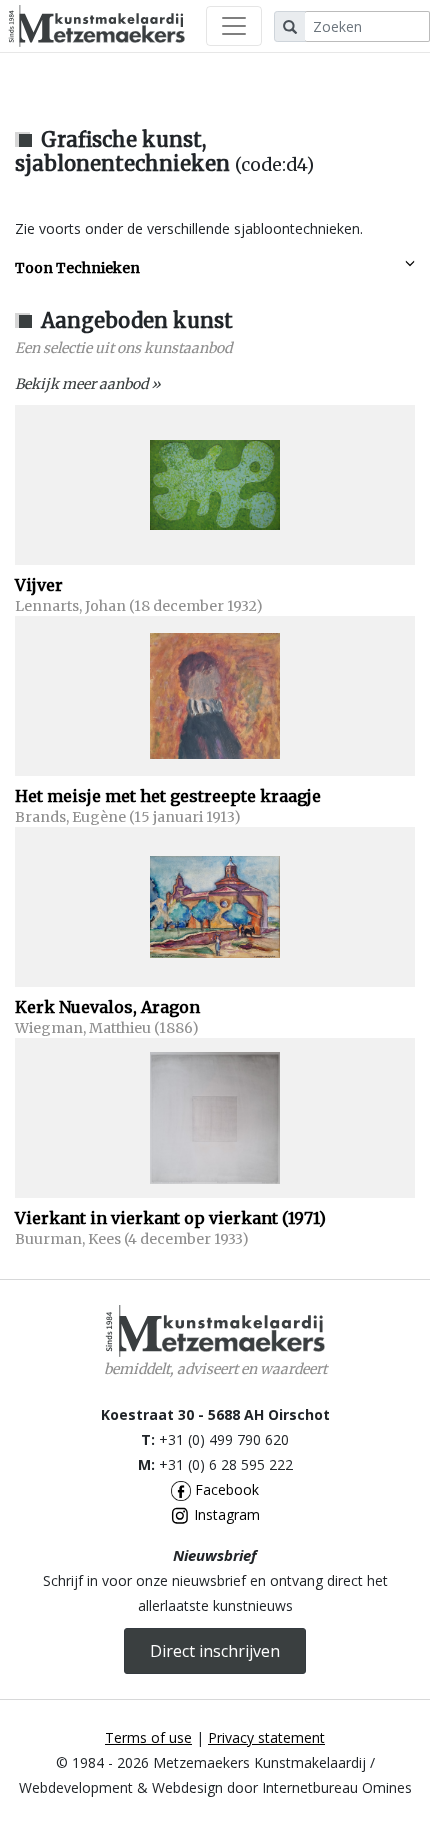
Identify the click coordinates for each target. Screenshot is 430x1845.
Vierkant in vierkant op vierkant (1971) (170, 1218)
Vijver (39, 585)
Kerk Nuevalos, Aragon (107, 1007)
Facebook (225, 1489)
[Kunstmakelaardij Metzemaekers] (96, 26)
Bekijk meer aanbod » (88, 384)
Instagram (225, 1514)
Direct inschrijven (215, 1651)
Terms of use (148, 1737)
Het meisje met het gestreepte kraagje (168, 796)
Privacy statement (266, 1737)
